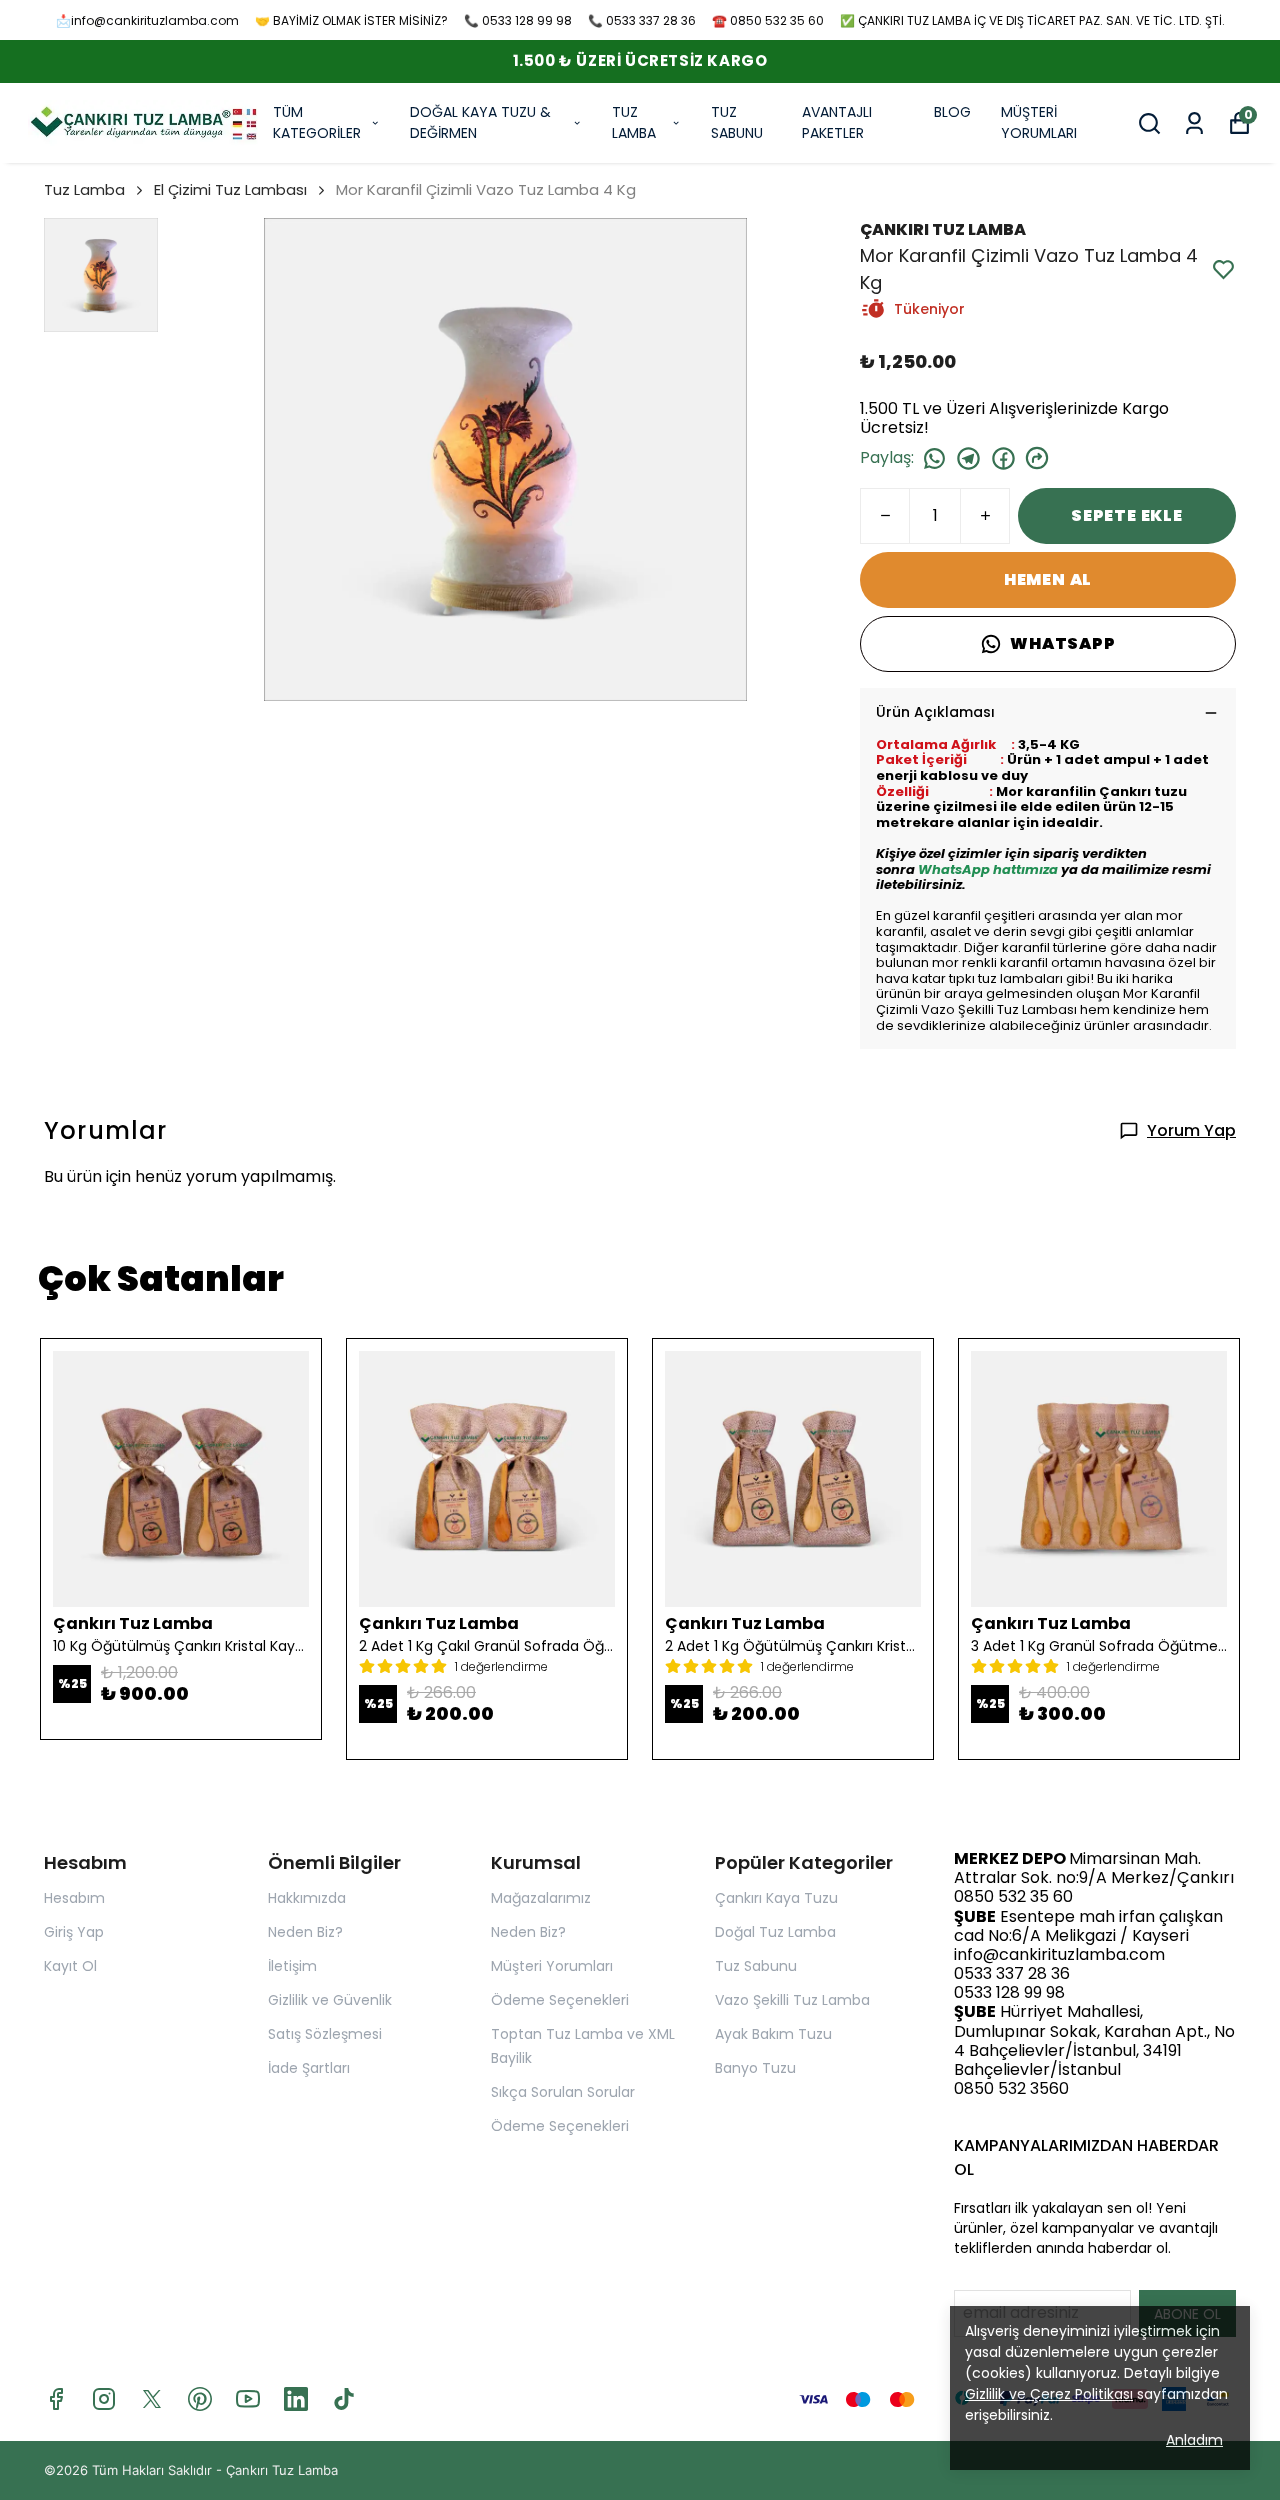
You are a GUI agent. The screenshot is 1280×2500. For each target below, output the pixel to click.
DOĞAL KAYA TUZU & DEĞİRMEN (480, 122)
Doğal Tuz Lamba (775, 1932)
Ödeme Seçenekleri (560, 2000)
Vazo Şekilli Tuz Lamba (792, 2000)
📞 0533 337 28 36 (642, 20)
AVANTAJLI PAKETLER (837, 122)
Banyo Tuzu (755, 2068)
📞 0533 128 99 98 (518, 20)
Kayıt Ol (70, 1966)
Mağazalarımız (541, 1898)
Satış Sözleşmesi (325, 2034)
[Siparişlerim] (1194, 123)
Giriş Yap (74, 1932)
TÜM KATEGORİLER (317, 122)
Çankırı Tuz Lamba (282, 2470)
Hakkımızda (307, 1898)
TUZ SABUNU (737, 122)
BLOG (952, 112)
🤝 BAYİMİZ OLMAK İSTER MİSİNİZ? (351, 20)
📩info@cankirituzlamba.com (147, 20)
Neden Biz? (305, 1932)
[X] (152, 2399)
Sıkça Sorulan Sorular (563, 2092)
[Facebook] (56, 2399)
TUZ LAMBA (634, 122)
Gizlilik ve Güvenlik (330, 2000)
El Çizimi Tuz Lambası (230, 189)
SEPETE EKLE (1127, 515)
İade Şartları (309, 2068)
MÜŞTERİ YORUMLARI (1039, 122)
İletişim (292, 1966)
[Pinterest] (200, 2399)
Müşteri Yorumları (552, 1966)
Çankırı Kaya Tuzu (776, 1898)
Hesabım (74, 1898)
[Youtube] (248, 2399)
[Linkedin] (296, 2399)
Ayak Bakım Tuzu (773, 2034)
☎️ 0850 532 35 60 (768, 20)
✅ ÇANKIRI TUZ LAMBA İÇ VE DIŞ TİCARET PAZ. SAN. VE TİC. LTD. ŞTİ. (1032, 20)
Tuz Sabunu (756, 1966)
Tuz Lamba (84, 189)
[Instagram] (104, 2399)
